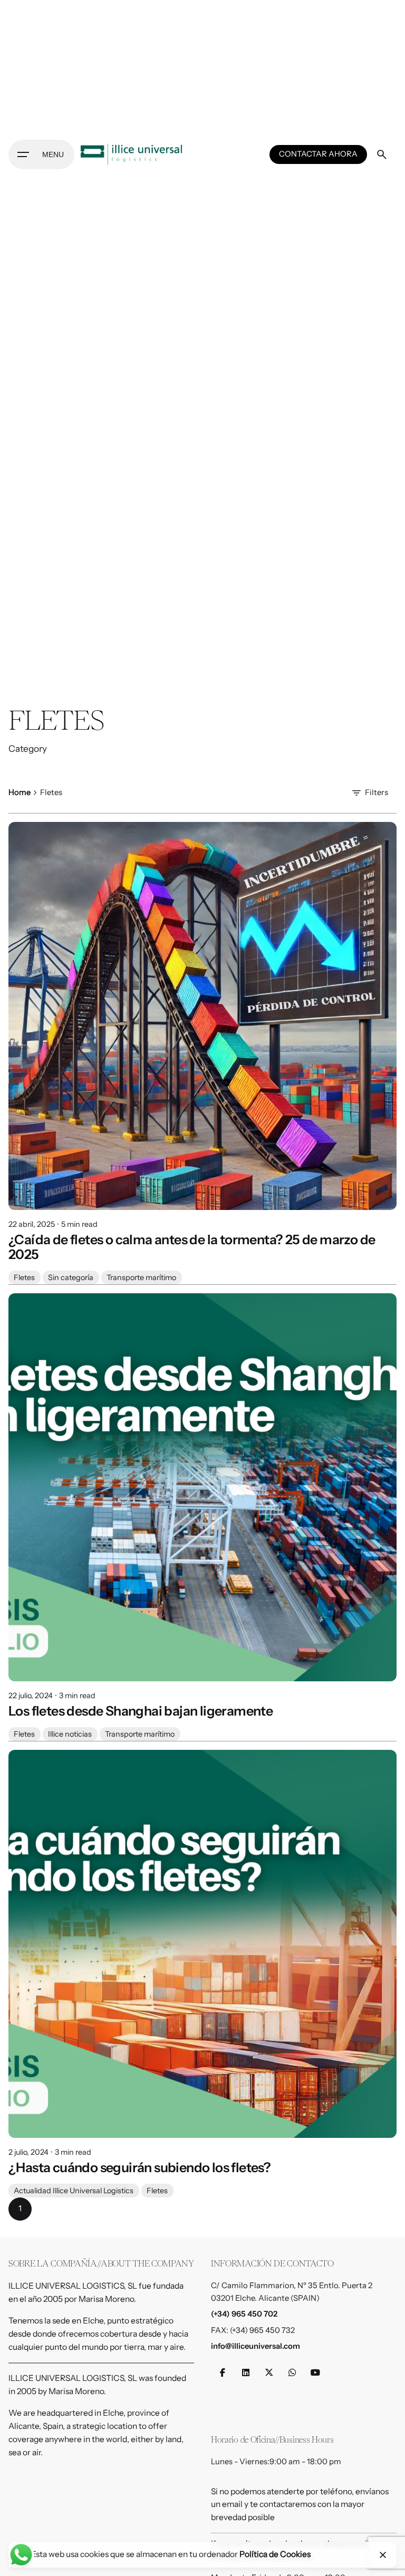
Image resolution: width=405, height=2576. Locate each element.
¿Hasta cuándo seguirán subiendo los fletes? (139, 2167)
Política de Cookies (275, 2554)
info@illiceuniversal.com (255, 2346)
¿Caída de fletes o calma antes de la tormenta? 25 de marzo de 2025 (192, 1247)
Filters (377, 792)
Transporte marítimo (141, 1277)
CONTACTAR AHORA (318, 154)
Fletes (24, 1277)
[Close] (383, 2555)
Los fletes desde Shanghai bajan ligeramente (141, 1711)
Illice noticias (70, 1734)
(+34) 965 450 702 (244, 2314)
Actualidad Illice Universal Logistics (74, 2191)
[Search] (382, 154)
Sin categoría (71, 1277)
